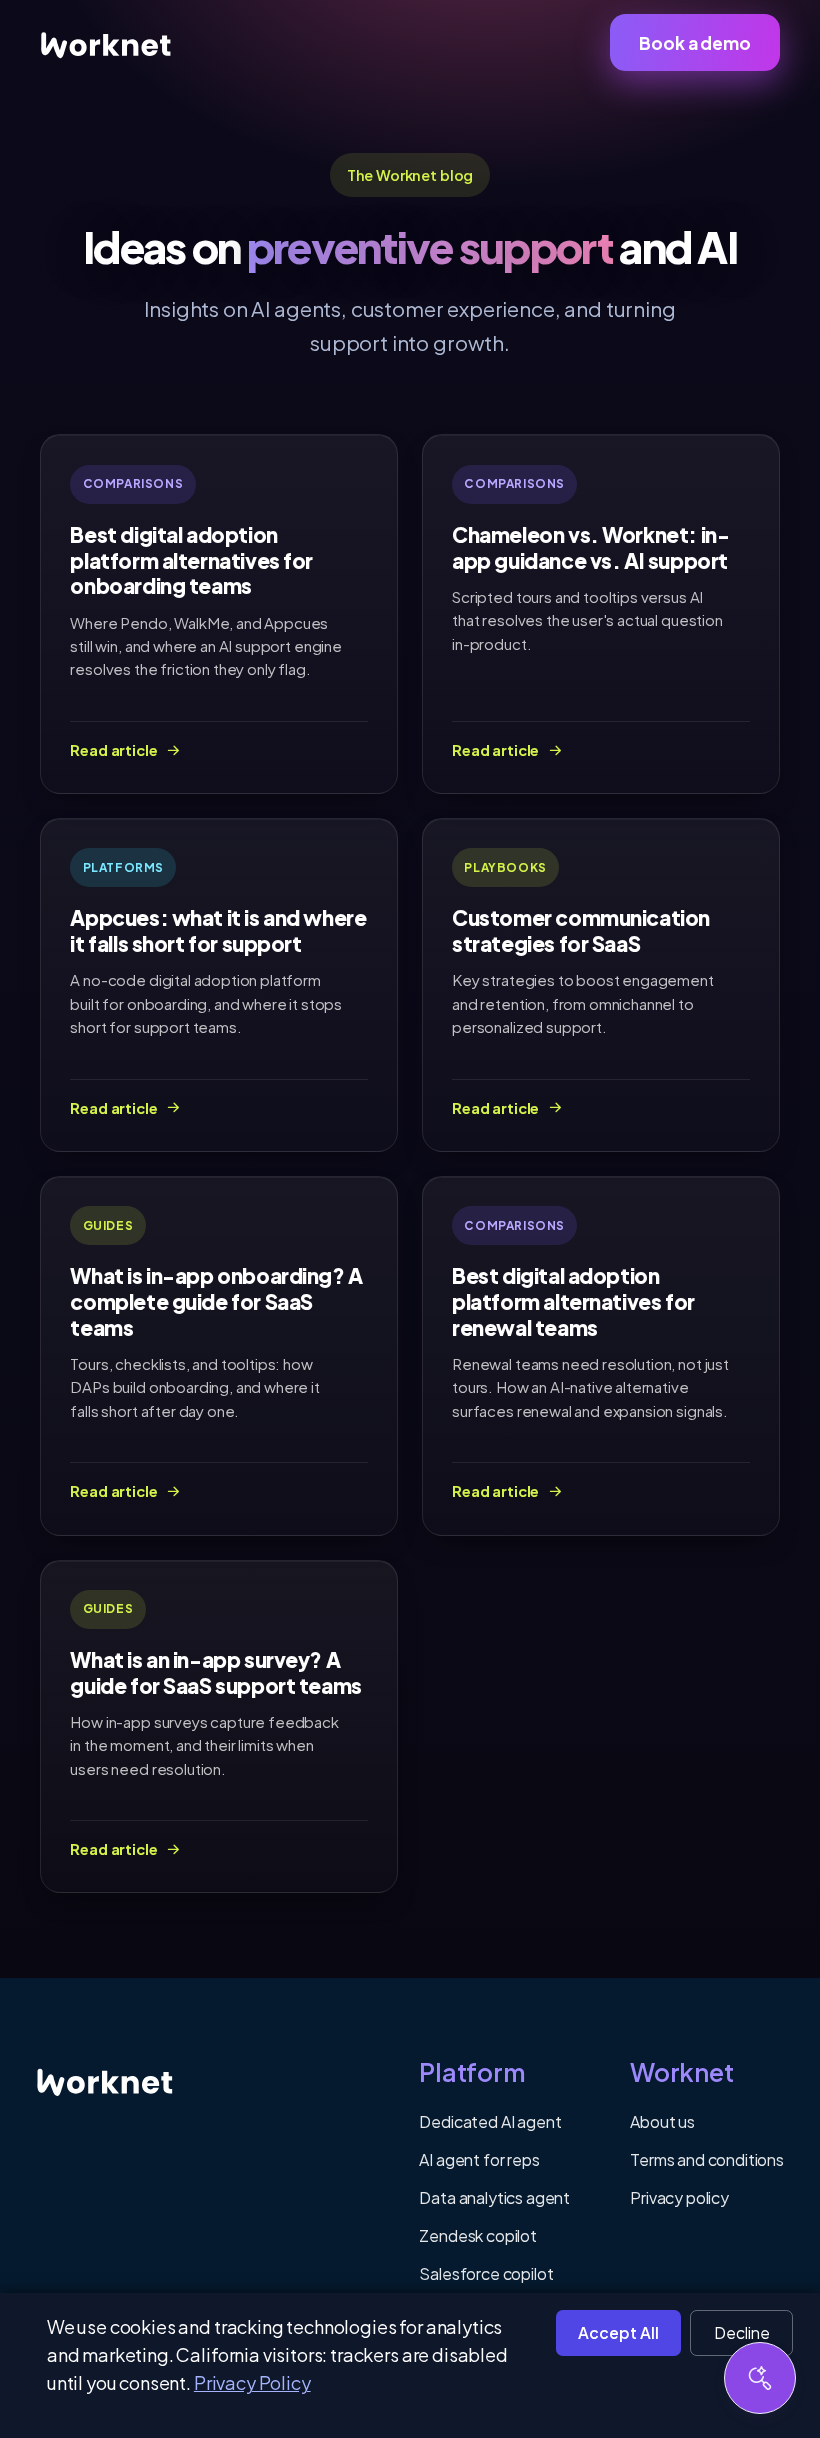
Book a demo (694, 43)
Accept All (618, 2332)
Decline (742, 2332)
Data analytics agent (494, 2197)
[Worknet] (112, 2080)
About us (662, 2121)
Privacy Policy (252, 2382)
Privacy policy (679, 2197)
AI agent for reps (479, 2159)
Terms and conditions (707, 2159)
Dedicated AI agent (490, 2121)
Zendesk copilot (478, 2235)
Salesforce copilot (486, 2273)
